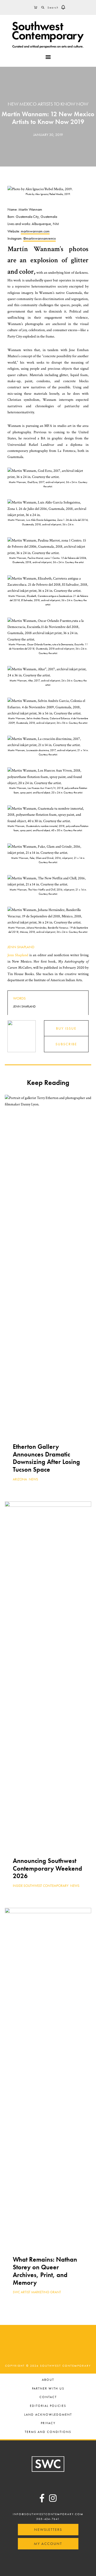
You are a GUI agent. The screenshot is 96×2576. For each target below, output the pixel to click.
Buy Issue (66, 1028)
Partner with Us (48, 2389)
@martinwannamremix (39, 238)
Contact (48, 2397)
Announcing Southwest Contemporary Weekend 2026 (47, 1868)
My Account (48, 2544)
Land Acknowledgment (48, 2415)
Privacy (48, 2423)
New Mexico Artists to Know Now (48, 104)
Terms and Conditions (48, 2432)
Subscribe (66, 1044)
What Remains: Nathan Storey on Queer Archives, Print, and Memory (45, 2271)
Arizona (20, 1479)
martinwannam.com (35, 231)
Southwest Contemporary (48, 35)
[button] (63, 7)
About (48, 2380)
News (33, 1479)
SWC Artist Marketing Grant (37, 2292)
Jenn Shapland (21, 947)
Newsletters (48, 2529)
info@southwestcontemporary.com (48, 2514)
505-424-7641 (48, 2519)
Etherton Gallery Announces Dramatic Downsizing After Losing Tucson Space (46, 1458)
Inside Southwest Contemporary (41, 1886)
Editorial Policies (48, 2406)
